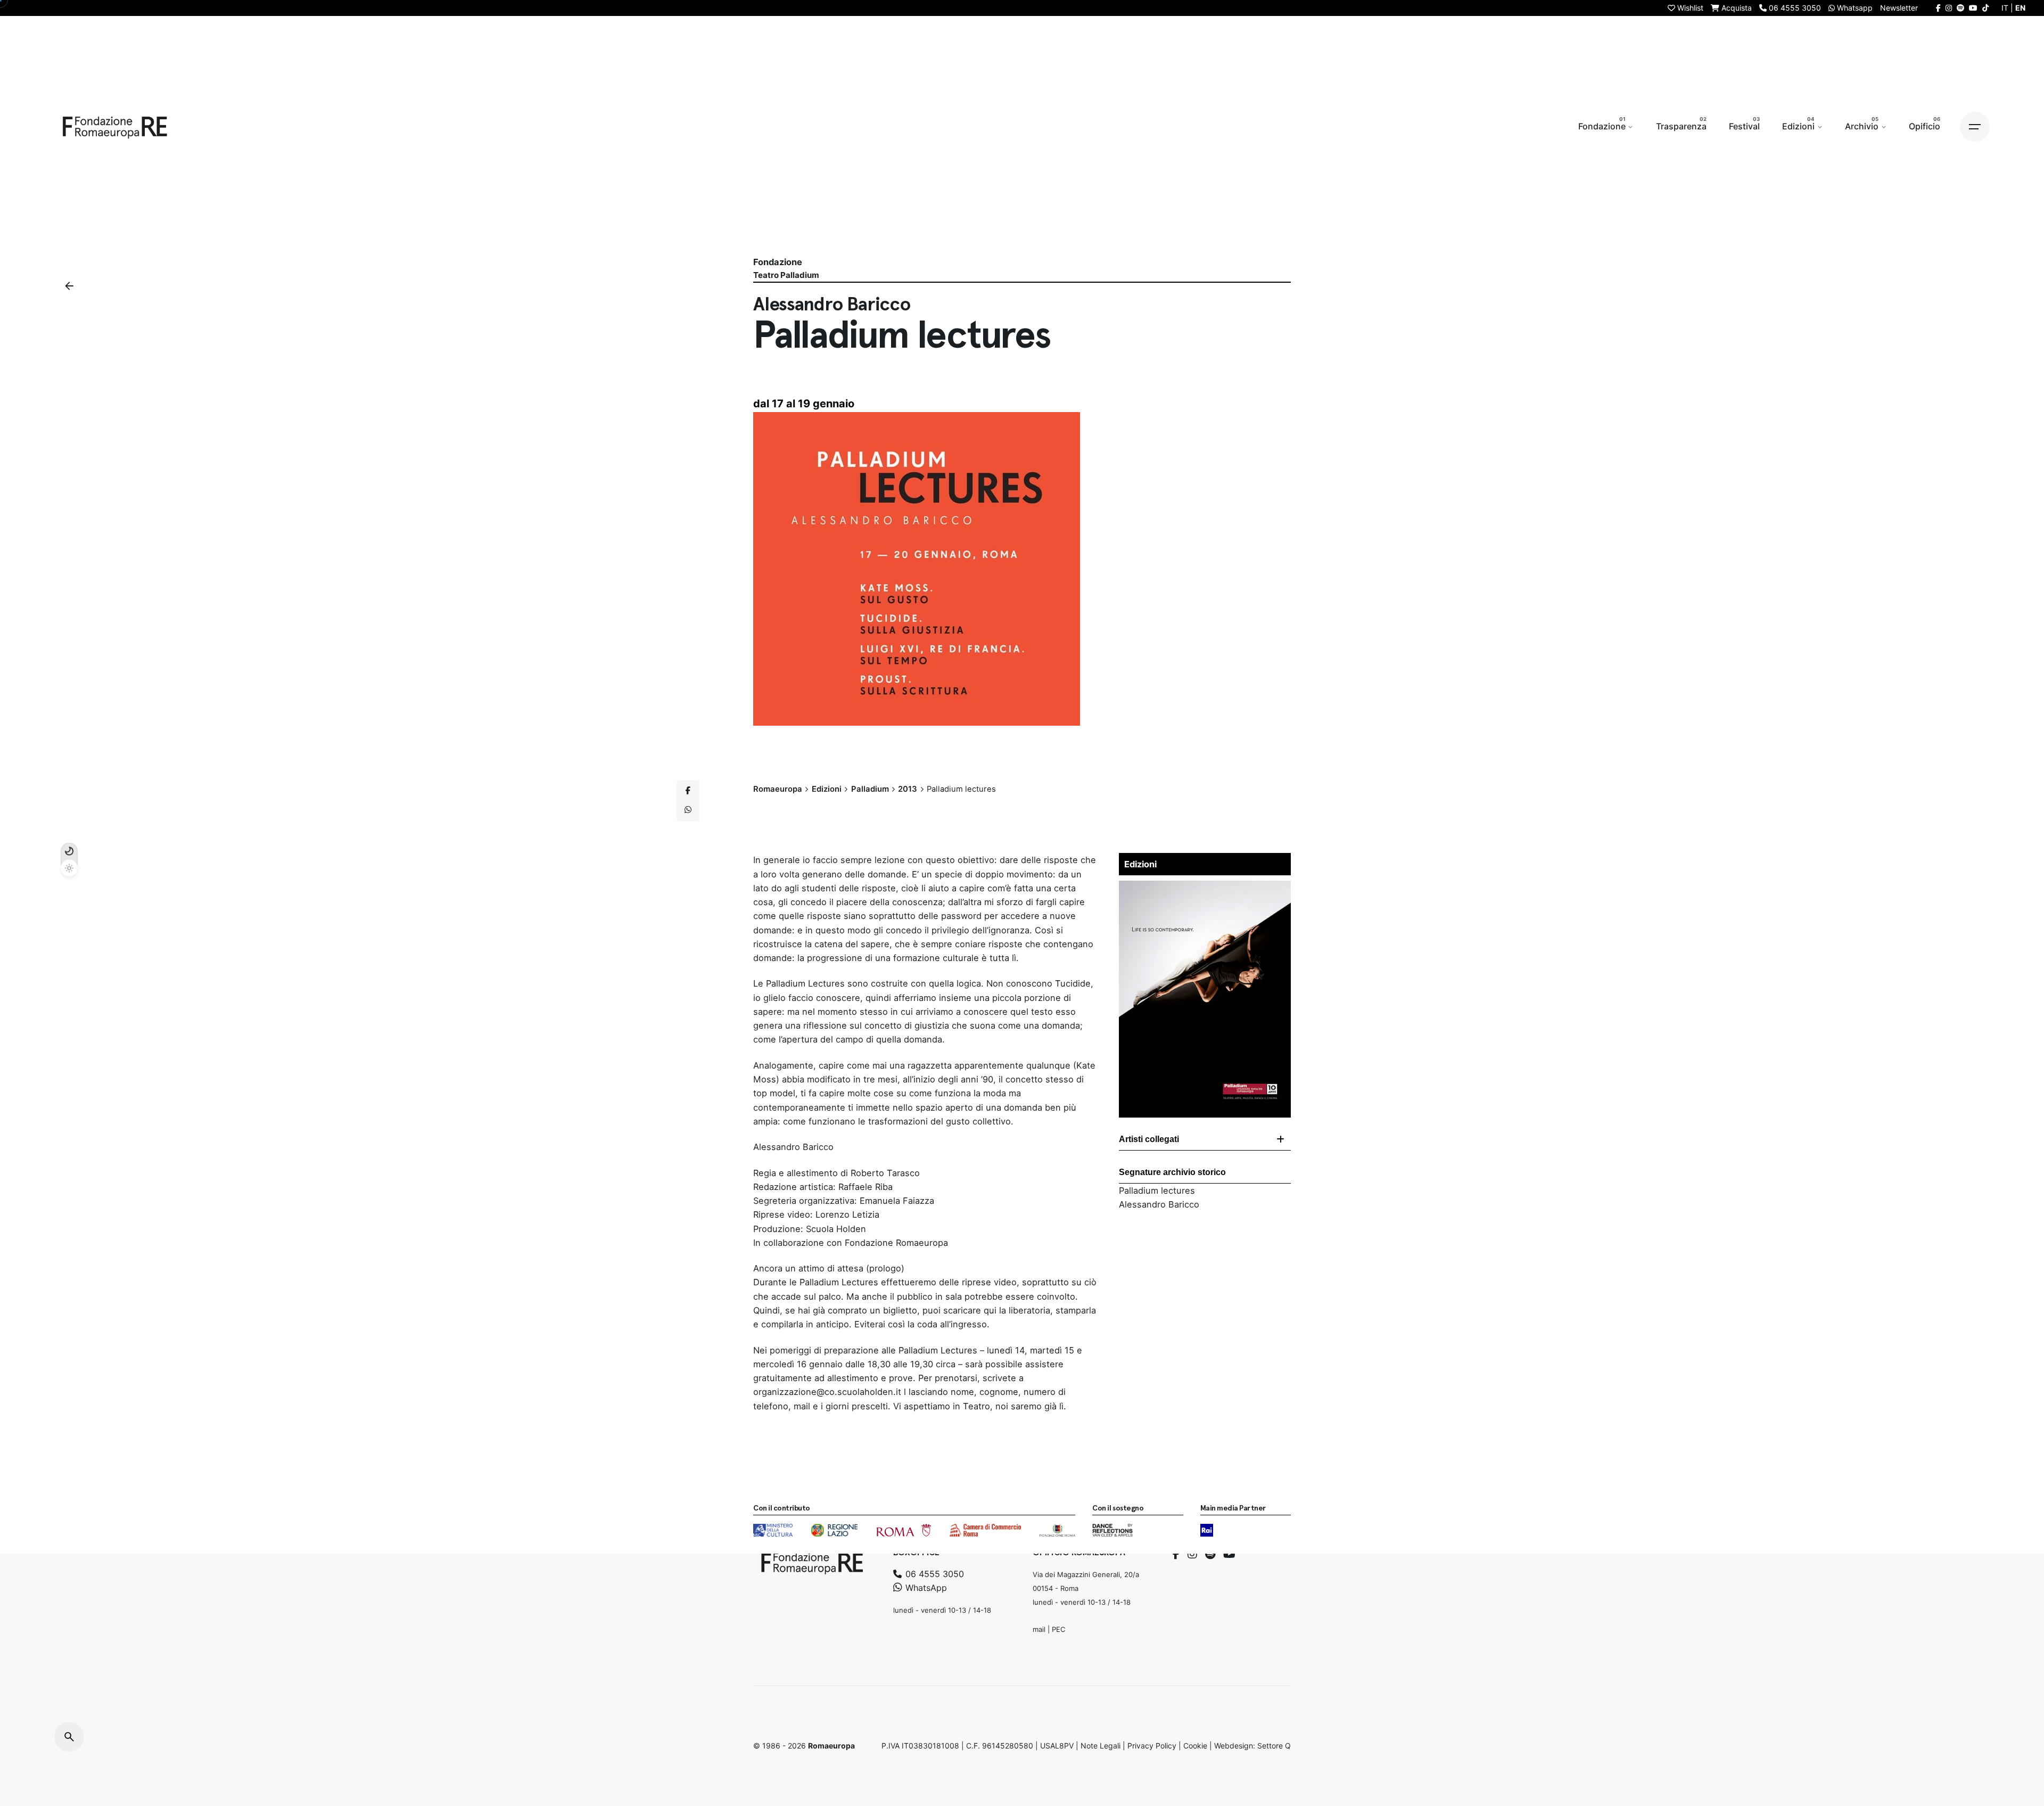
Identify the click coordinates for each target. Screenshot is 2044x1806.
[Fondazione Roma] (1057, 1530)
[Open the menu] (1975, 127)
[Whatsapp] (688, 810)
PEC (1058, 1629)
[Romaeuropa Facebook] (1938, 8)
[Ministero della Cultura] (773, 1530)
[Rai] (1207, 1530)
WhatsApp (925, 1588)
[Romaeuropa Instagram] (1949, 8)
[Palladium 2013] (1205, 888)
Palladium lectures (1157, 1191)
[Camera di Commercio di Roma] (985, 1530)
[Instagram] (1192, 1554)
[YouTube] (1229, 1554)
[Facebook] (1176, 1554)
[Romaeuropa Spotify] (1960, 8)
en (2020, 8)
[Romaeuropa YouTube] (1973, 8)
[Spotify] (1210, 1554)
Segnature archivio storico (1172, 1172)
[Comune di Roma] (904, 1530)
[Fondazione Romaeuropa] (115, 127)
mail (1039, 1629)
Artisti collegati (1149, 1139)
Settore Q (1274, 1746)
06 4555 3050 (933, 1574)
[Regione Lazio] (834, 1530)
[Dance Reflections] (1112, 1530)
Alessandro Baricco (1159, 1204)
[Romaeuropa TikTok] (1985, 8)
